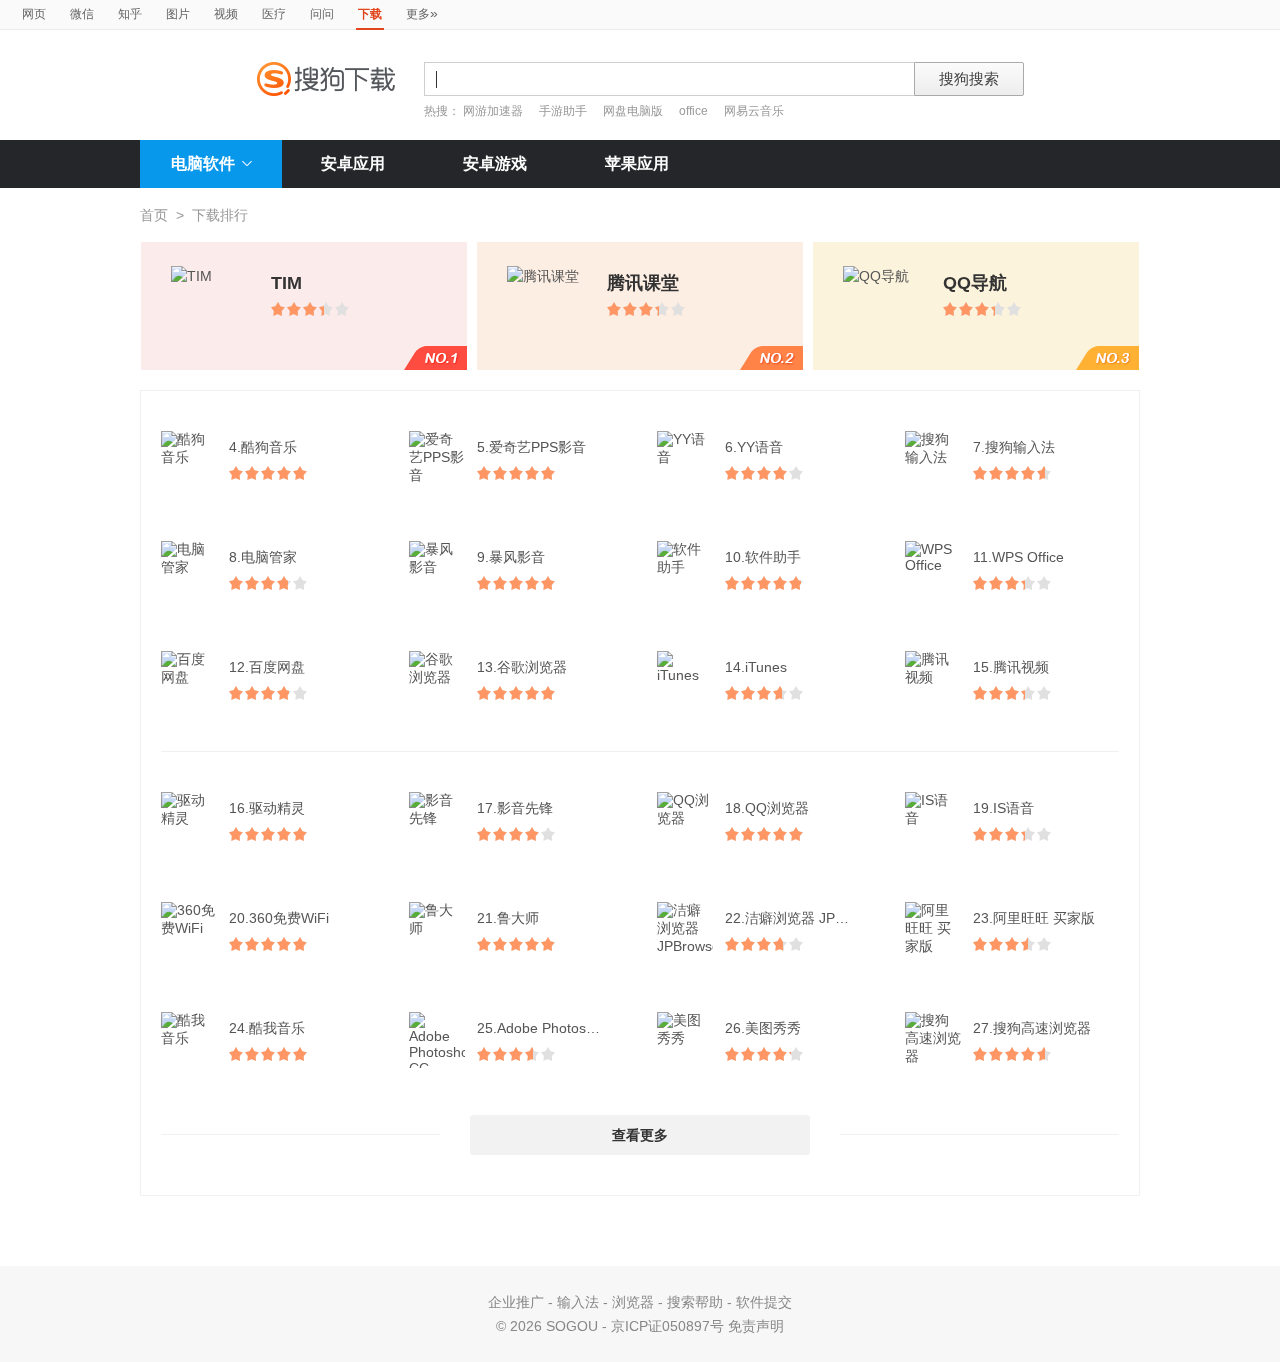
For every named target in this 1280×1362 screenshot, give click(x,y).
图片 (178, 14)
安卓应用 (353, 163)
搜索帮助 (695, 1302)
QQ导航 (975, 283)
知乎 (130, 14)
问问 (322, 14)
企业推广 (516, 1302)
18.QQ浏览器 (767, 808)
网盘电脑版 (633, 111)
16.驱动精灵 (267, 808)
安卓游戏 (495, 163)
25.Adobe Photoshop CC (552, 1028)
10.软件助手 (763, 557)
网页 (34, 14)
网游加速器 (493, 111)
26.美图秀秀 (763, 1028)
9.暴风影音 (511, 557)
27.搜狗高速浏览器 (1032, 1028)
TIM (286, 283)
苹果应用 (637, 163)
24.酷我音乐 (267, 1028)
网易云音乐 (754, 111)
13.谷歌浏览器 (522, 667)
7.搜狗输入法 (1014, 447)
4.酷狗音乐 (263, 447)
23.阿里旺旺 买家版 (1034, 918)
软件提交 (764, 1302)
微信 (82, 14)
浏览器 (633, 1302)
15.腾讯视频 (1011, 667)
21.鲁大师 (508, 918)
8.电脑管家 (263, 557)
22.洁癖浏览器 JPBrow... (800, 918)
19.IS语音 (1003, 808)
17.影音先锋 (515, 808)
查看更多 (640, 1135)
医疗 (274, 14)
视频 (226, 14)
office (695, 111)
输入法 (578, 1302)
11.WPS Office (1018, 557)
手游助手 (564, 111)
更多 (422, 13)
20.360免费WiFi (279, 918)
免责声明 (756, 1326)
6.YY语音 (754, 447)
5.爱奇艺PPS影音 (531, 447)
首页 (154, 215)
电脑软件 (203, 163)
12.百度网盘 (267, 667)
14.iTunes (756, 667)
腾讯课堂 (643, 283)
